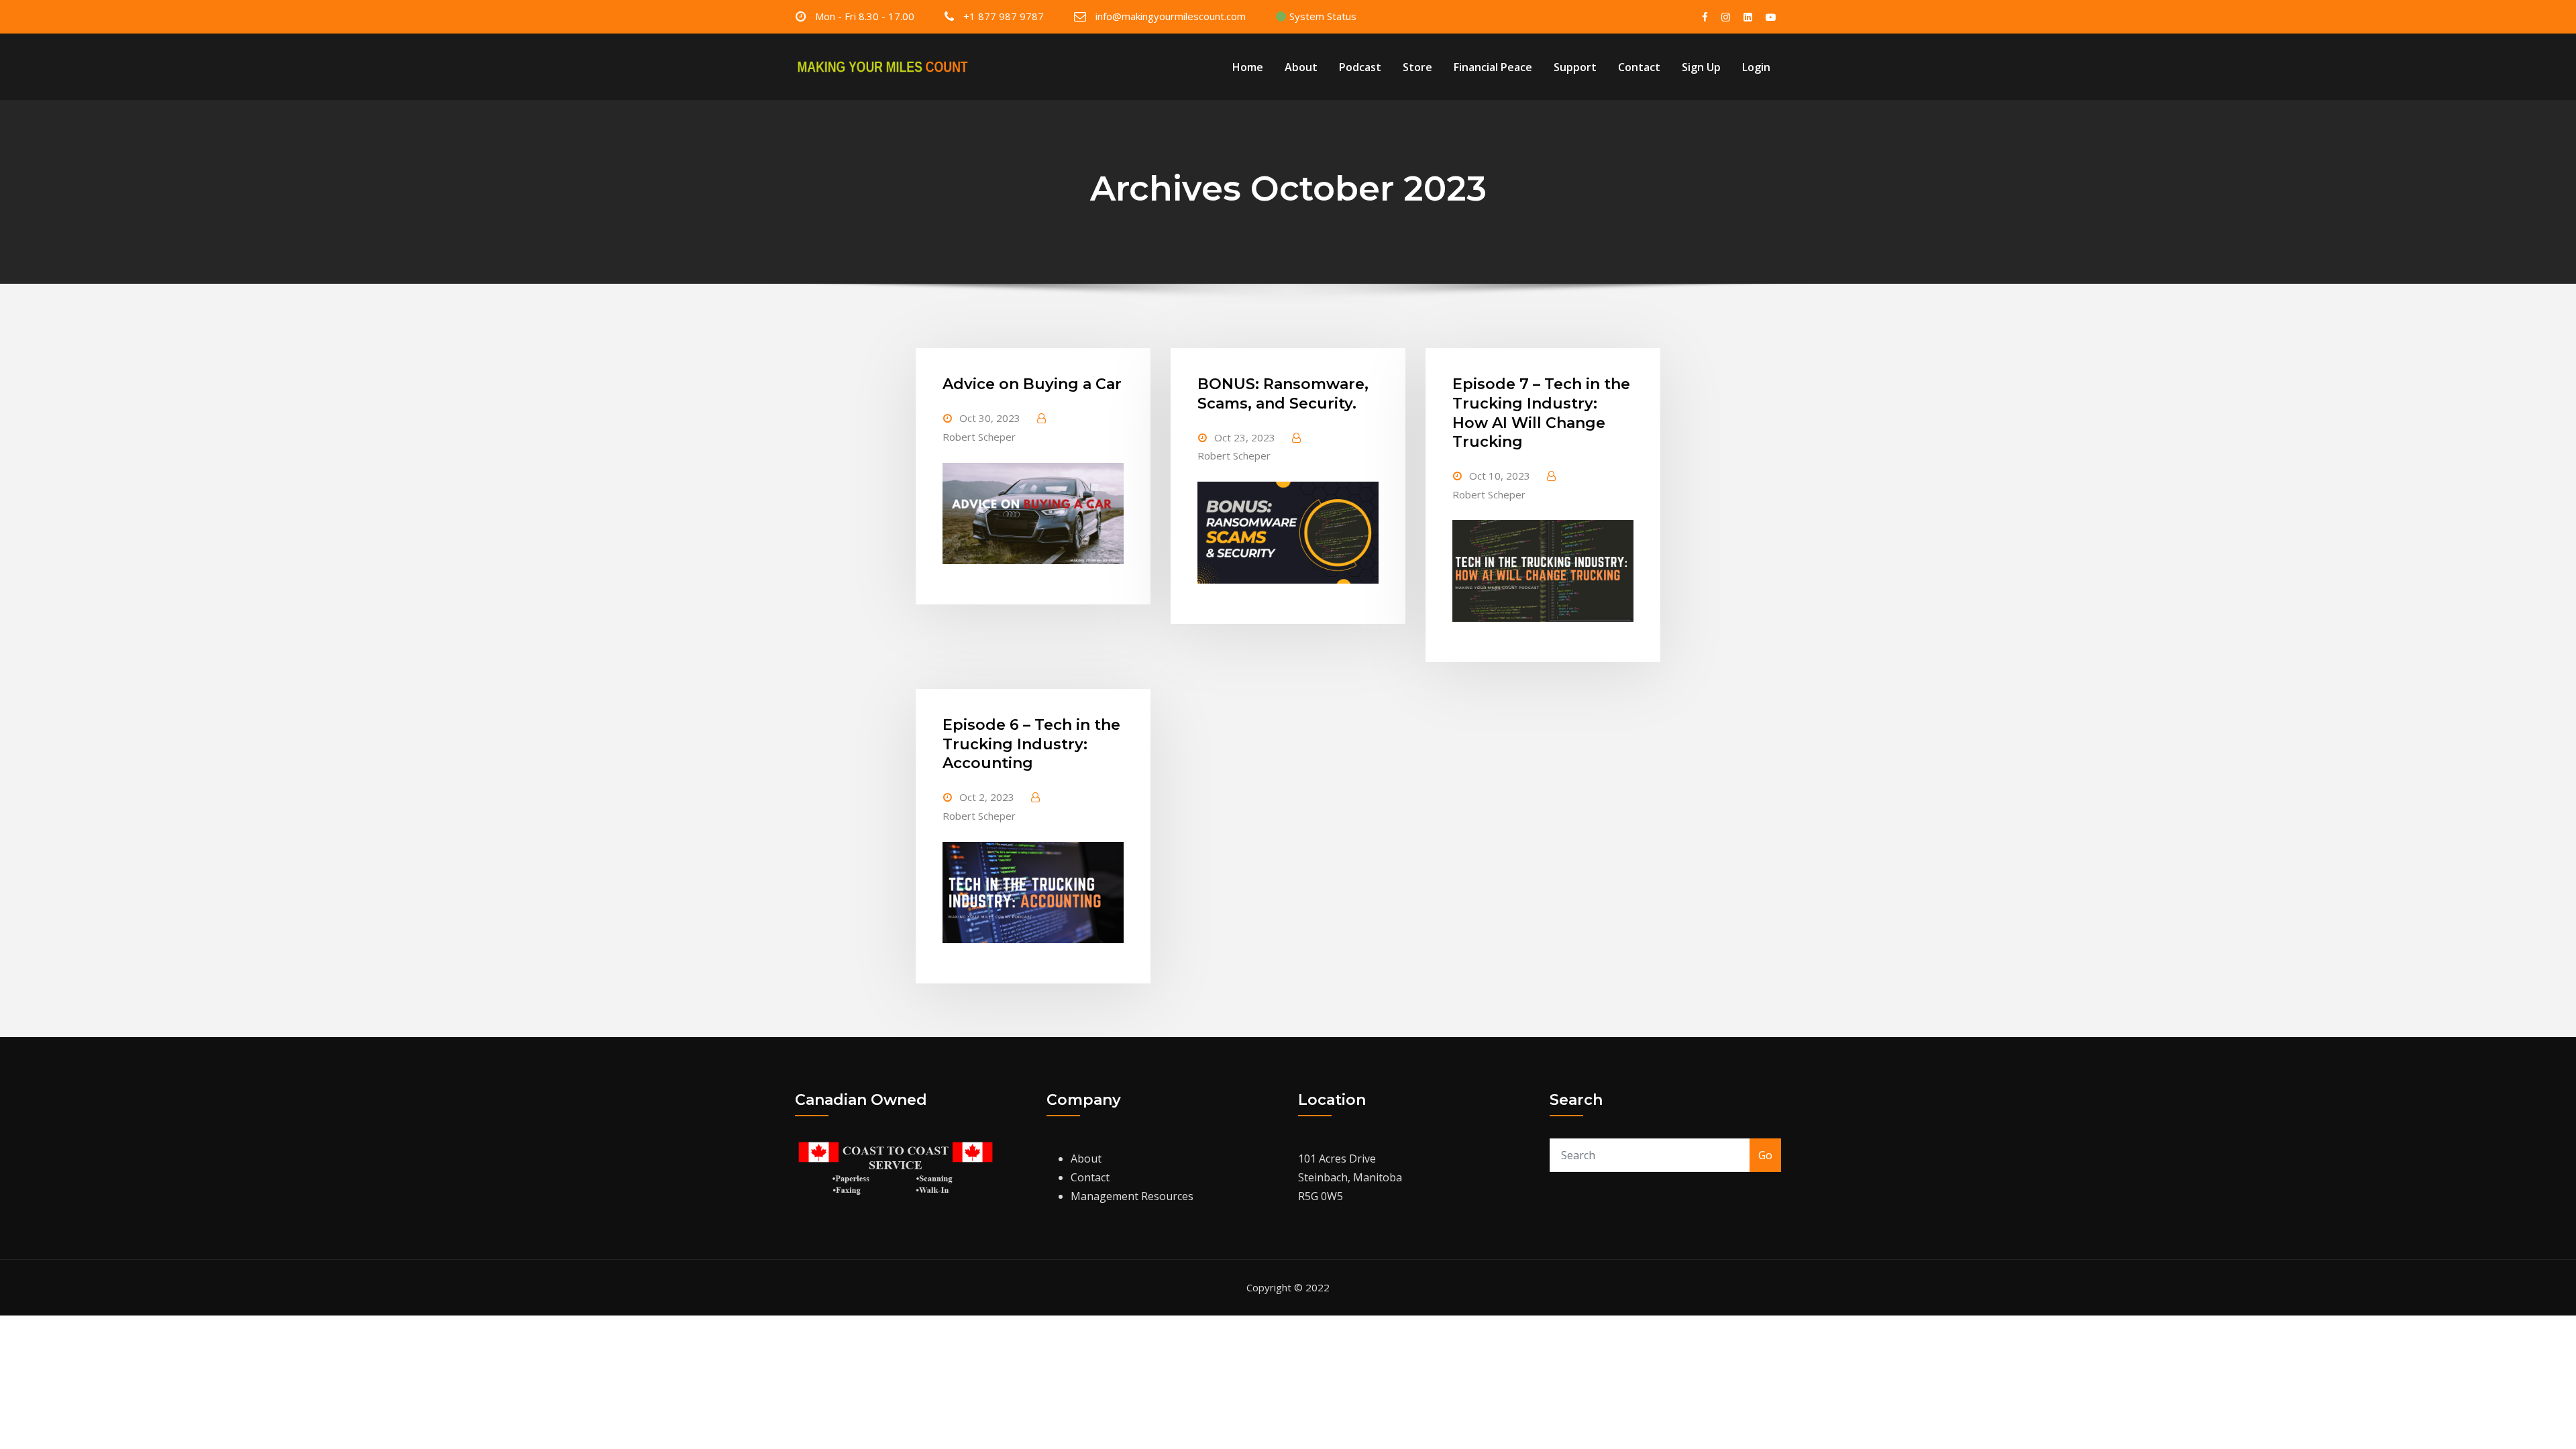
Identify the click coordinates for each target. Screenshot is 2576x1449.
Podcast (1360, 67)
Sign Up (1701, 67)
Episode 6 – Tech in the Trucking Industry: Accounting (1031, 744)
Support (1575, 67)
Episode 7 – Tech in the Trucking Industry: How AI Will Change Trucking (1541, 413)
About (1301, 67)
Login (1756, 67)
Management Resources (1132, 1196)
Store (1417, 67)
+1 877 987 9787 (1004, 16)
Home (1248, 67)
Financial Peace (1493, 67)
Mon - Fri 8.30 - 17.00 (865, 16)
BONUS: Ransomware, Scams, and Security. (1283, 394)
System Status (1322, 16)
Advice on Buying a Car (1032, 384)
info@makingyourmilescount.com (1171, 16)
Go (1765, 1155)
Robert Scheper (979, 437)
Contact (1639, 67)
